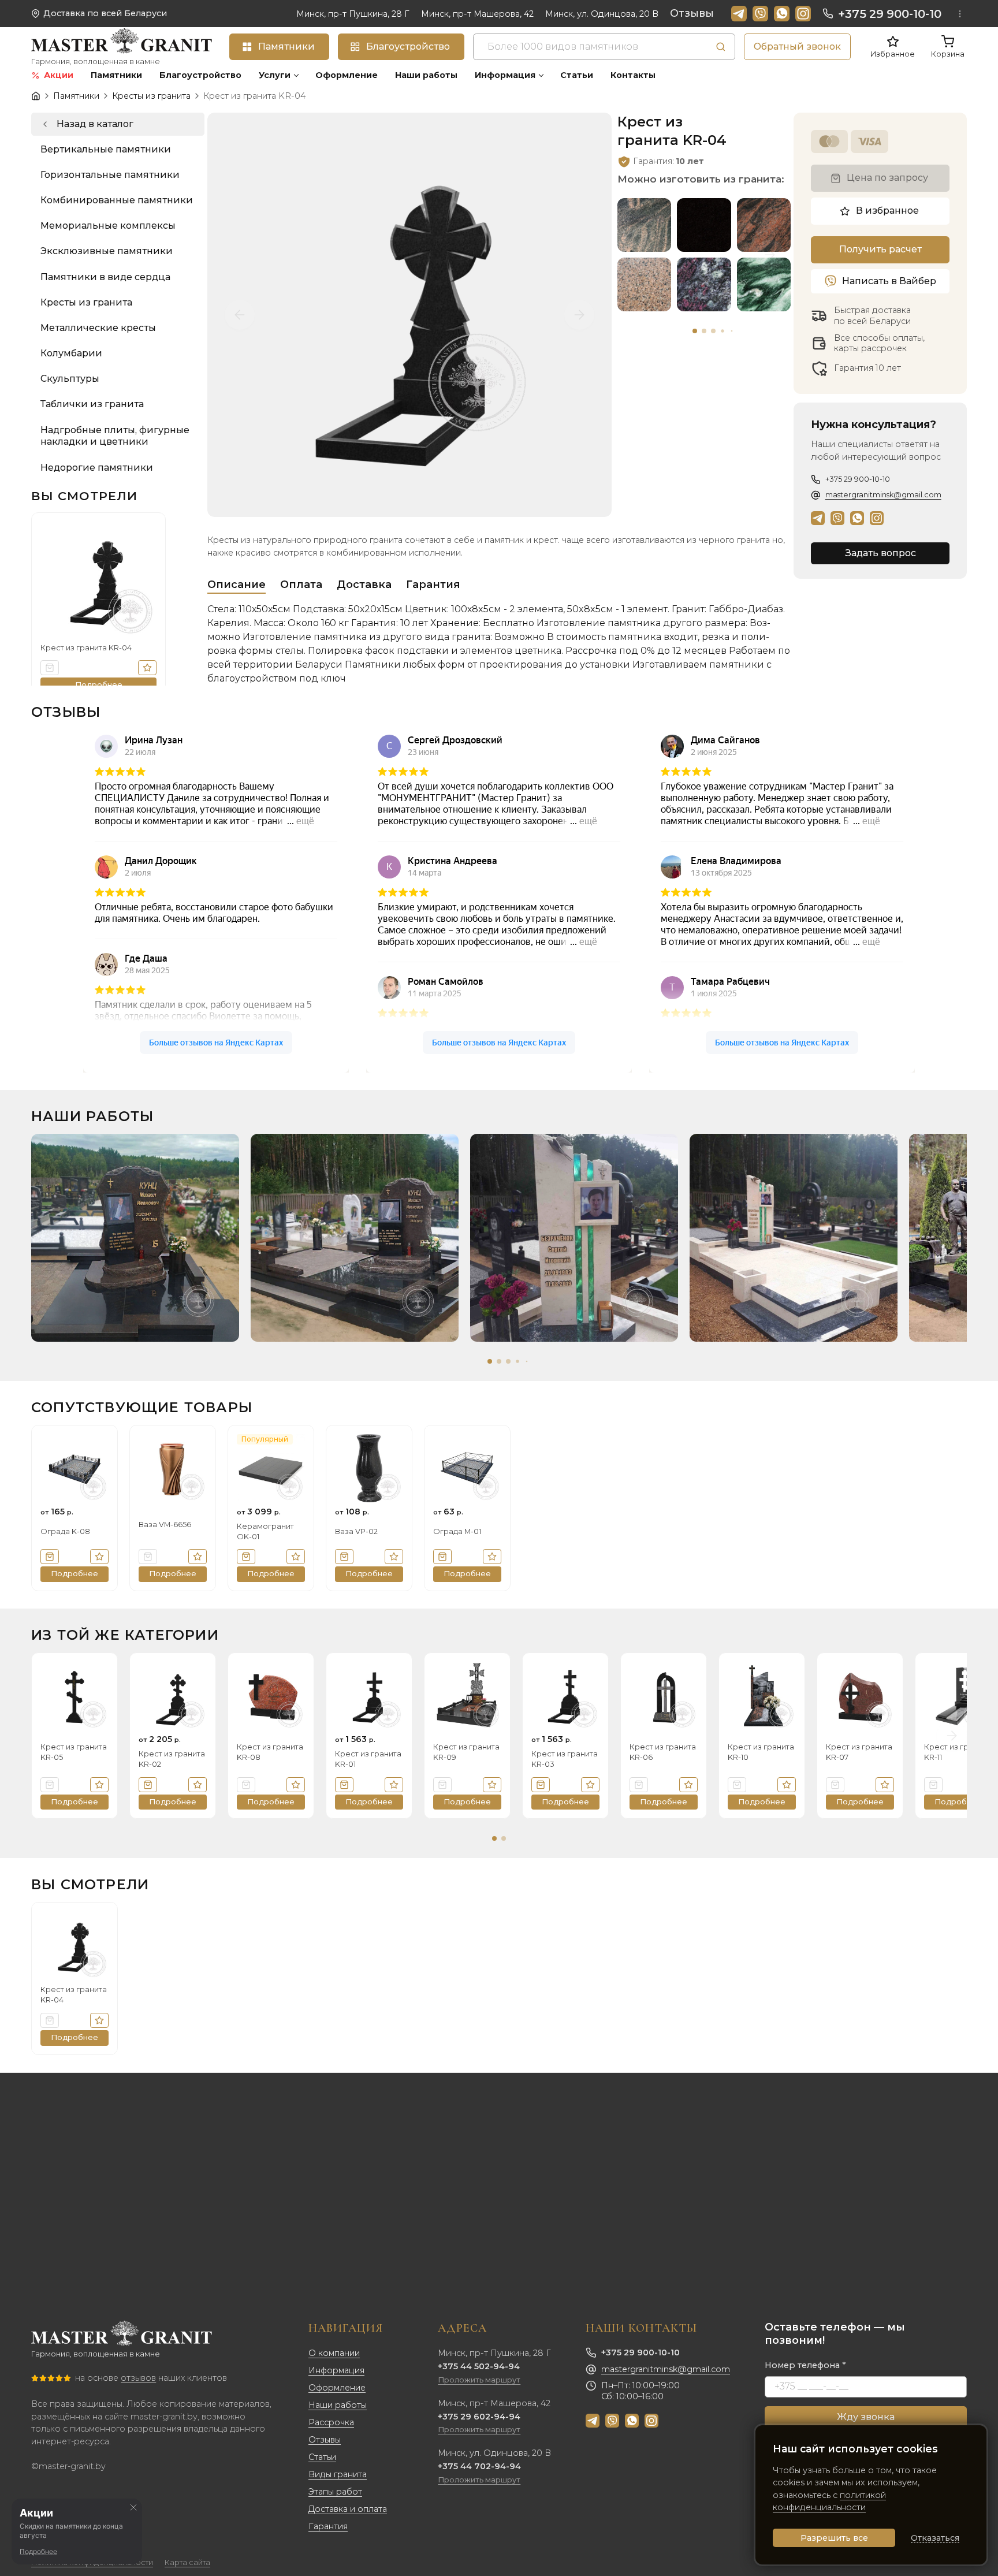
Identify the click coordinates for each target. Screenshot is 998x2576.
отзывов (138, 2378)
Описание (237, 585)
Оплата (301, 585)
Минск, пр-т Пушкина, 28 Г (353, 14)
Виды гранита (338, 2474)
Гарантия (433, 585)
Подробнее (38, 2551)
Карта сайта (187, 2562)
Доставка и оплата (348, 2509)
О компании (334, 2353)
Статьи (322, 2457)
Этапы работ (335, 2492)
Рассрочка (331, 2422)
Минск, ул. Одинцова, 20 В (602, 14)
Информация (336, 2370)
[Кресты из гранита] (118, 124)
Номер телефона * (805, 2365)
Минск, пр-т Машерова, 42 (477, 14)
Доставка (364, 585)
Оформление (337, 2388)
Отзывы (692, 13)
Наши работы (338, 2405)
